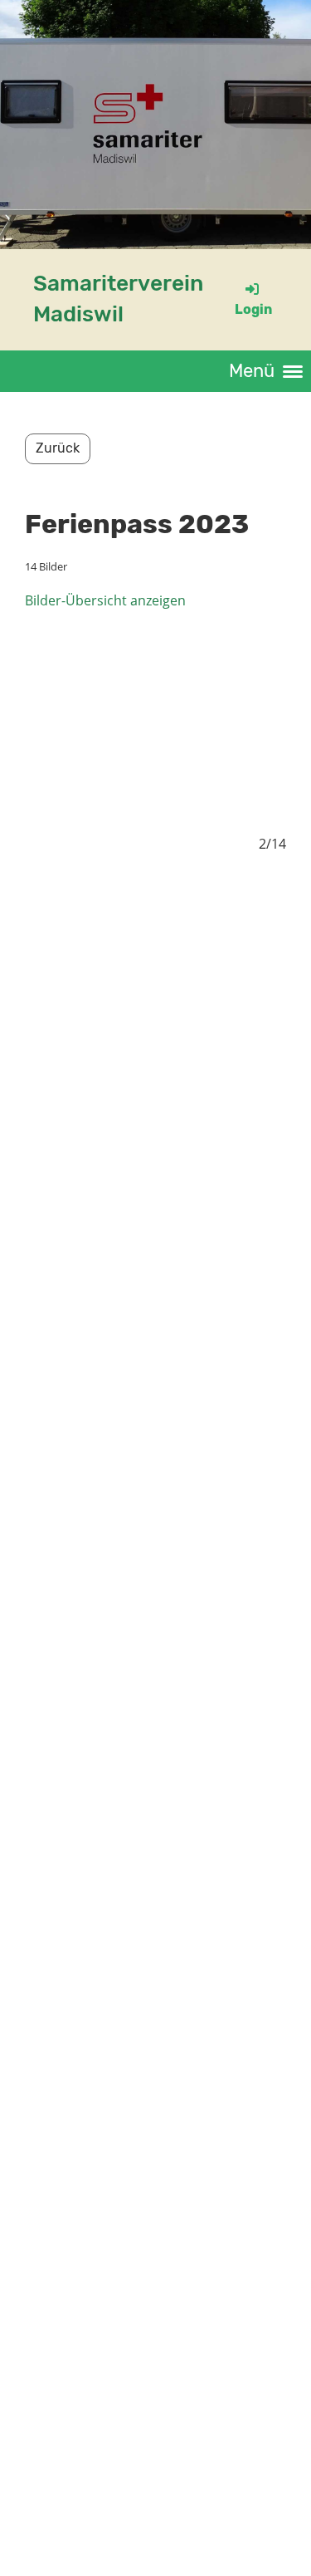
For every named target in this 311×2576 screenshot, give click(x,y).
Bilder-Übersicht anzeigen (105, 600)
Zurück (58, 448)
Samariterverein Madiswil (118, 299)
